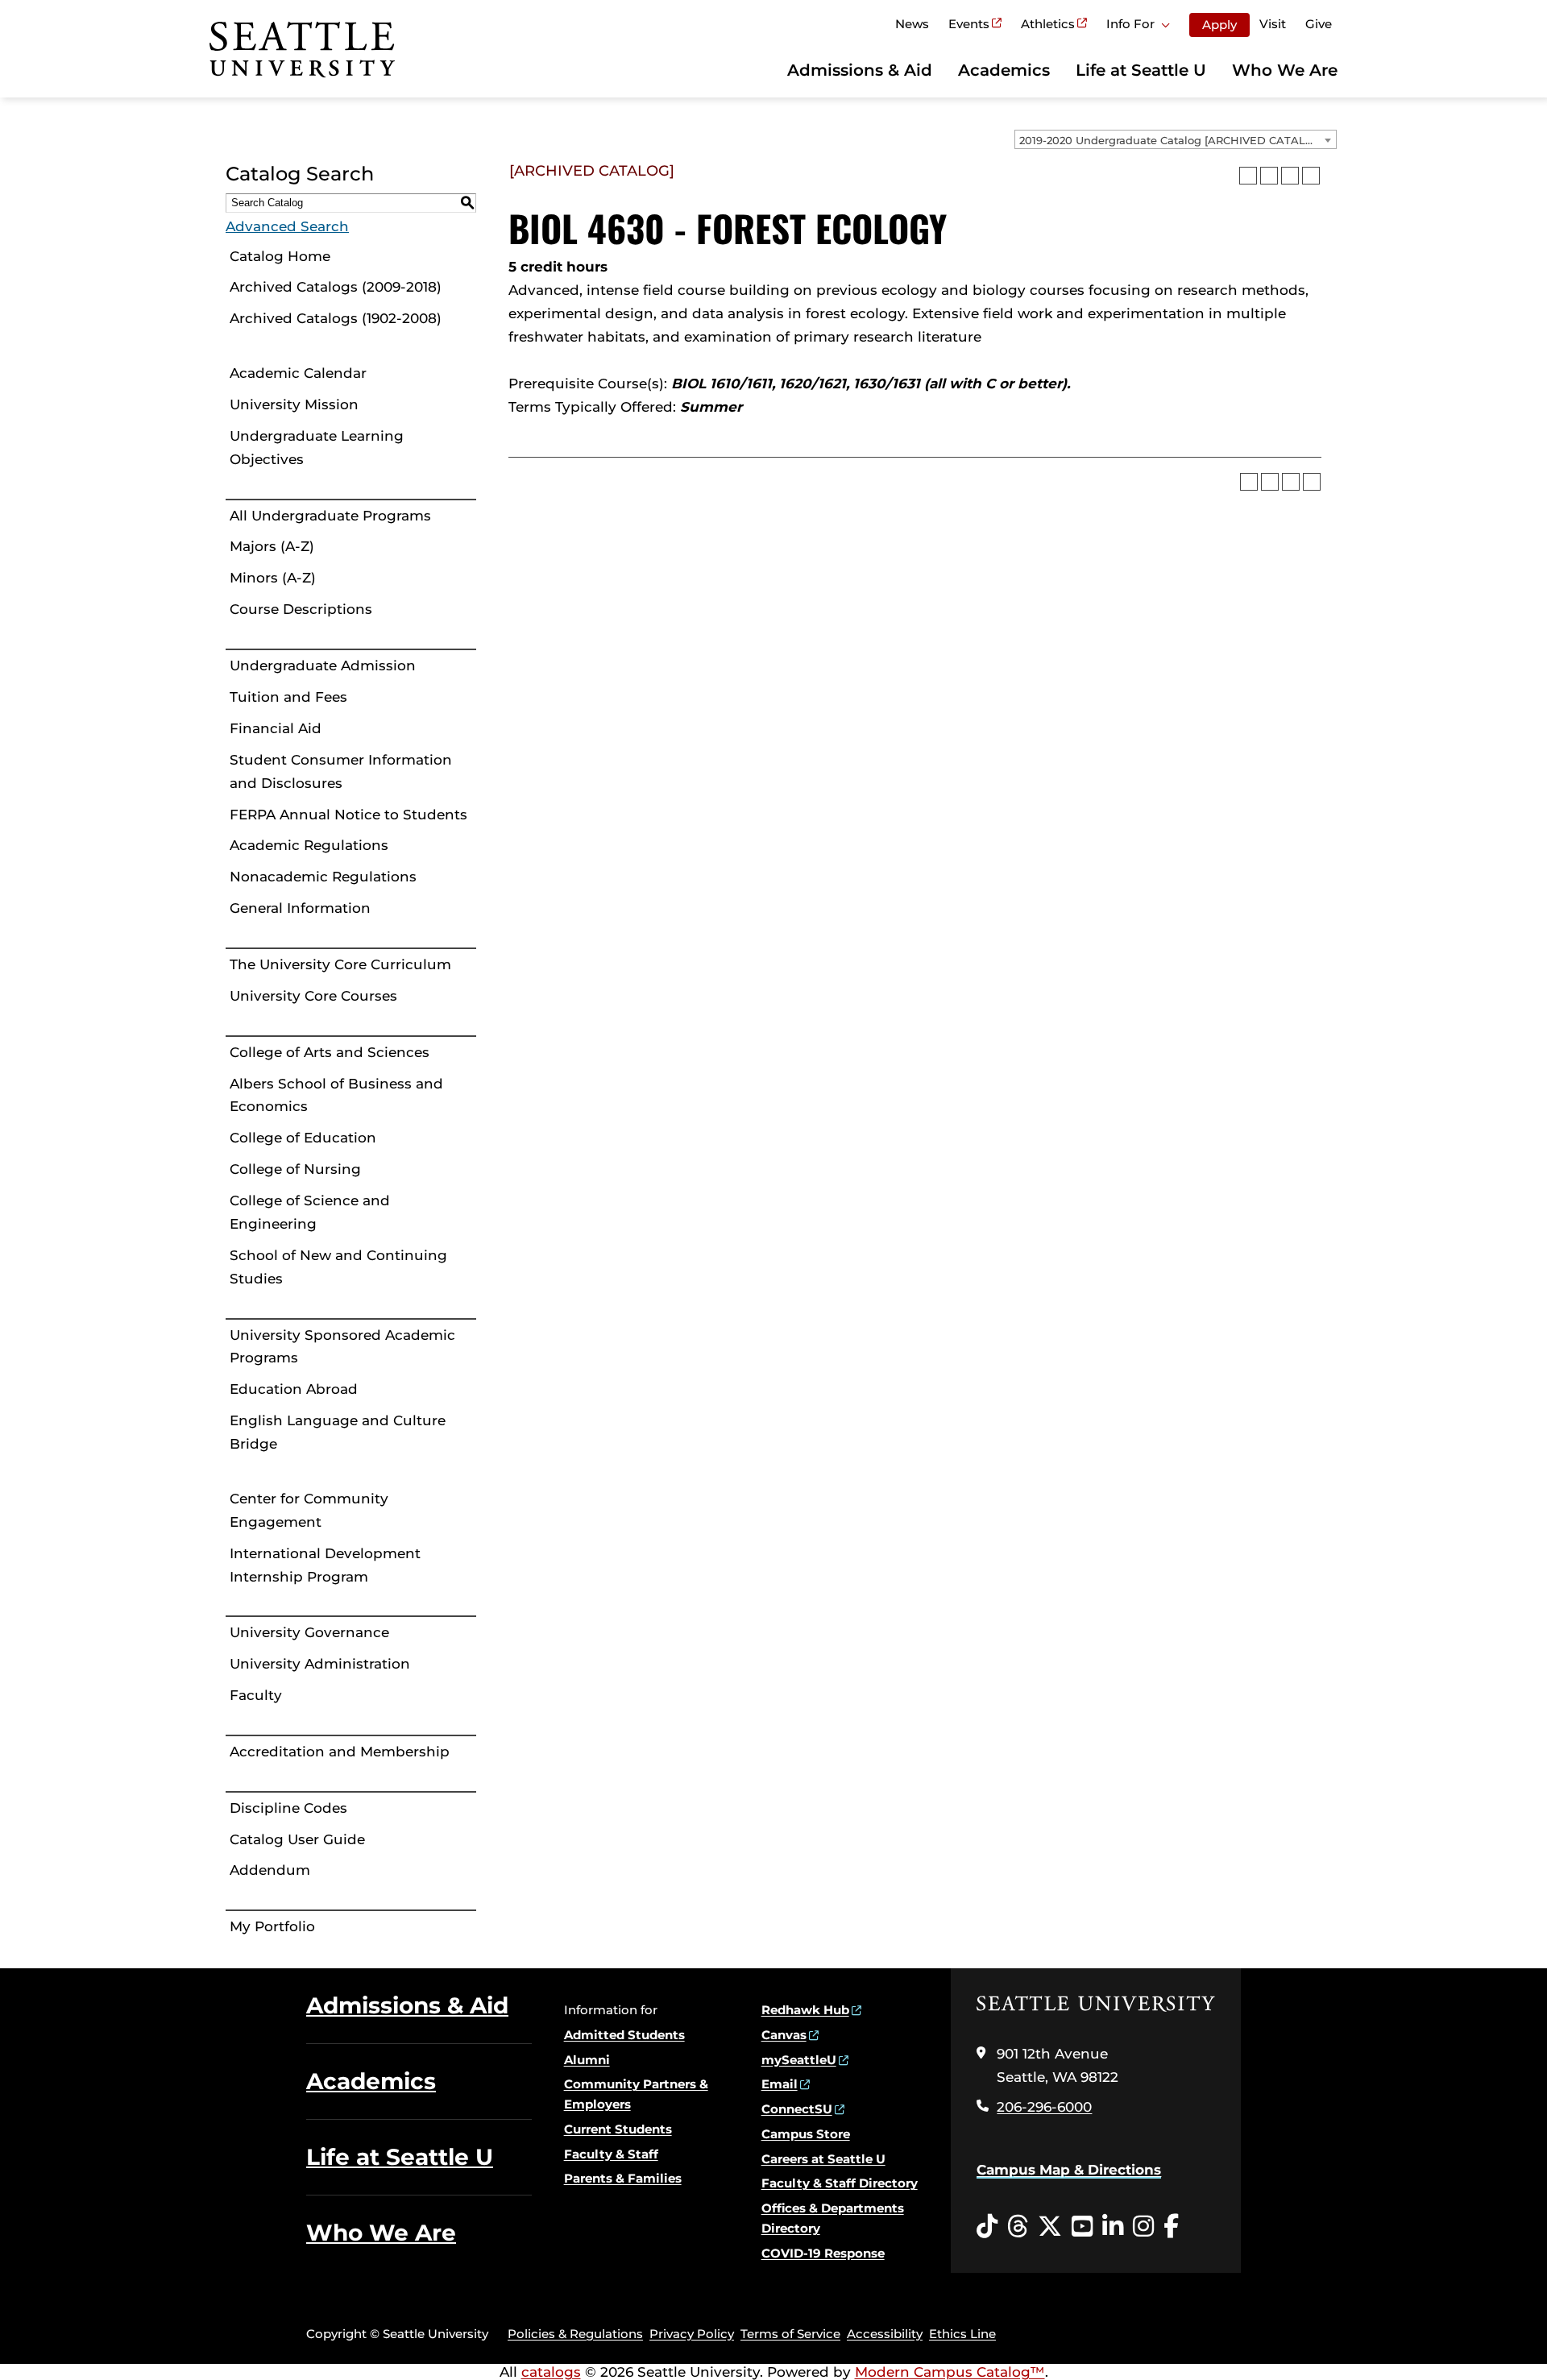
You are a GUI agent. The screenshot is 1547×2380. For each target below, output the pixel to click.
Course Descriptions (301, 609)
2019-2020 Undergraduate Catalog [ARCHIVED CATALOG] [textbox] (1172, 140)
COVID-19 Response (823, 2253)
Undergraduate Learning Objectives (317, 448)
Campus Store (806, 2134)
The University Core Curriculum (340, 964)
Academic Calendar (298, 373)
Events (969, 24)
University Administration (320, 1664)
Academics (1004, 70)
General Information (300, 908)
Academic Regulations (309, 845)
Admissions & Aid (860, 70)
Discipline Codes (288, 1808)
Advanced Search (287, 226)
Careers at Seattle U (823, 2159)
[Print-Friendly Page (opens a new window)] (1290, 176)
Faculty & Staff (611, 2154)
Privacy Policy (692, 2334)
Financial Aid (276, 728)
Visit (1273, 24)
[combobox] (1176, 139)
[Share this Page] (1269, 176)
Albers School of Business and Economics (336, 1095)
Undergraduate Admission (323, 665)
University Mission (294, 404)
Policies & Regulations (575, 2334)
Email (780, 2084)
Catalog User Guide (297, 1839)
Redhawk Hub (805, 2010)
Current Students (618, 2129)
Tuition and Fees (288, 697)
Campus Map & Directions (1069, 2170)
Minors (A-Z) (273, 578)
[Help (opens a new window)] (1311, 176)
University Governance (309, 1632)
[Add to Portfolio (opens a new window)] (1248, 176)
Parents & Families (623, 2178)
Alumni (587, 2060)
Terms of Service (790, 2334)
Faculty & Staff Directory (840, 2183)
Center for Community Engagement (309, 1510)
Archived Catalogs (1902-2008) (336, 318)
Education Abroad (294, 1389)
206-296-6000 (1044, 2107)
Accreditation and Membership (340, 1752)
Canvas (784, 2035)
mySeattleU (799, 2060)
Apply (1219, 25)
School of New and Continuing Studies (338, 1267)
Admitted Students (624, 2035)
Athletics (1048, 24)
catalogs (551, 2372)
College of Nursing (295, 1169)
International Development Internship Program (325, 1565)
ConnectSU (797, 2109)
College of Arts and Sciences (330, 1052)
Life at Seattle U (1141, 70)
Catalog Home (280, 256)
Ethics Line (962, 2334)
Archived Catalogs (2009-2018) (336, 287)
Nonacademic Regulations (323, 877)
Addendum (270, 1870)
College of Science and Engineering (310, 1212)
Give (1319, 24)
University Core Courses (313, 996)
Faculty (256, 1695)
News (912, 24)
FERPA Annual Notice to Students (348, 815)
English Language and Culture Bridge (338, 1432)
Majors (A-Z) (272, 546)
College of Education (303, 1138)
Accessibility (885, 2334)
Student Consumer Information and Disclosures (341, 771)
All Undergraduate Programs (330, 516)
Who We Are (1285, 70)
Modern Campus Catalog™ (950, 2372)
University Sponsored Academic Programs (342, 1347)
